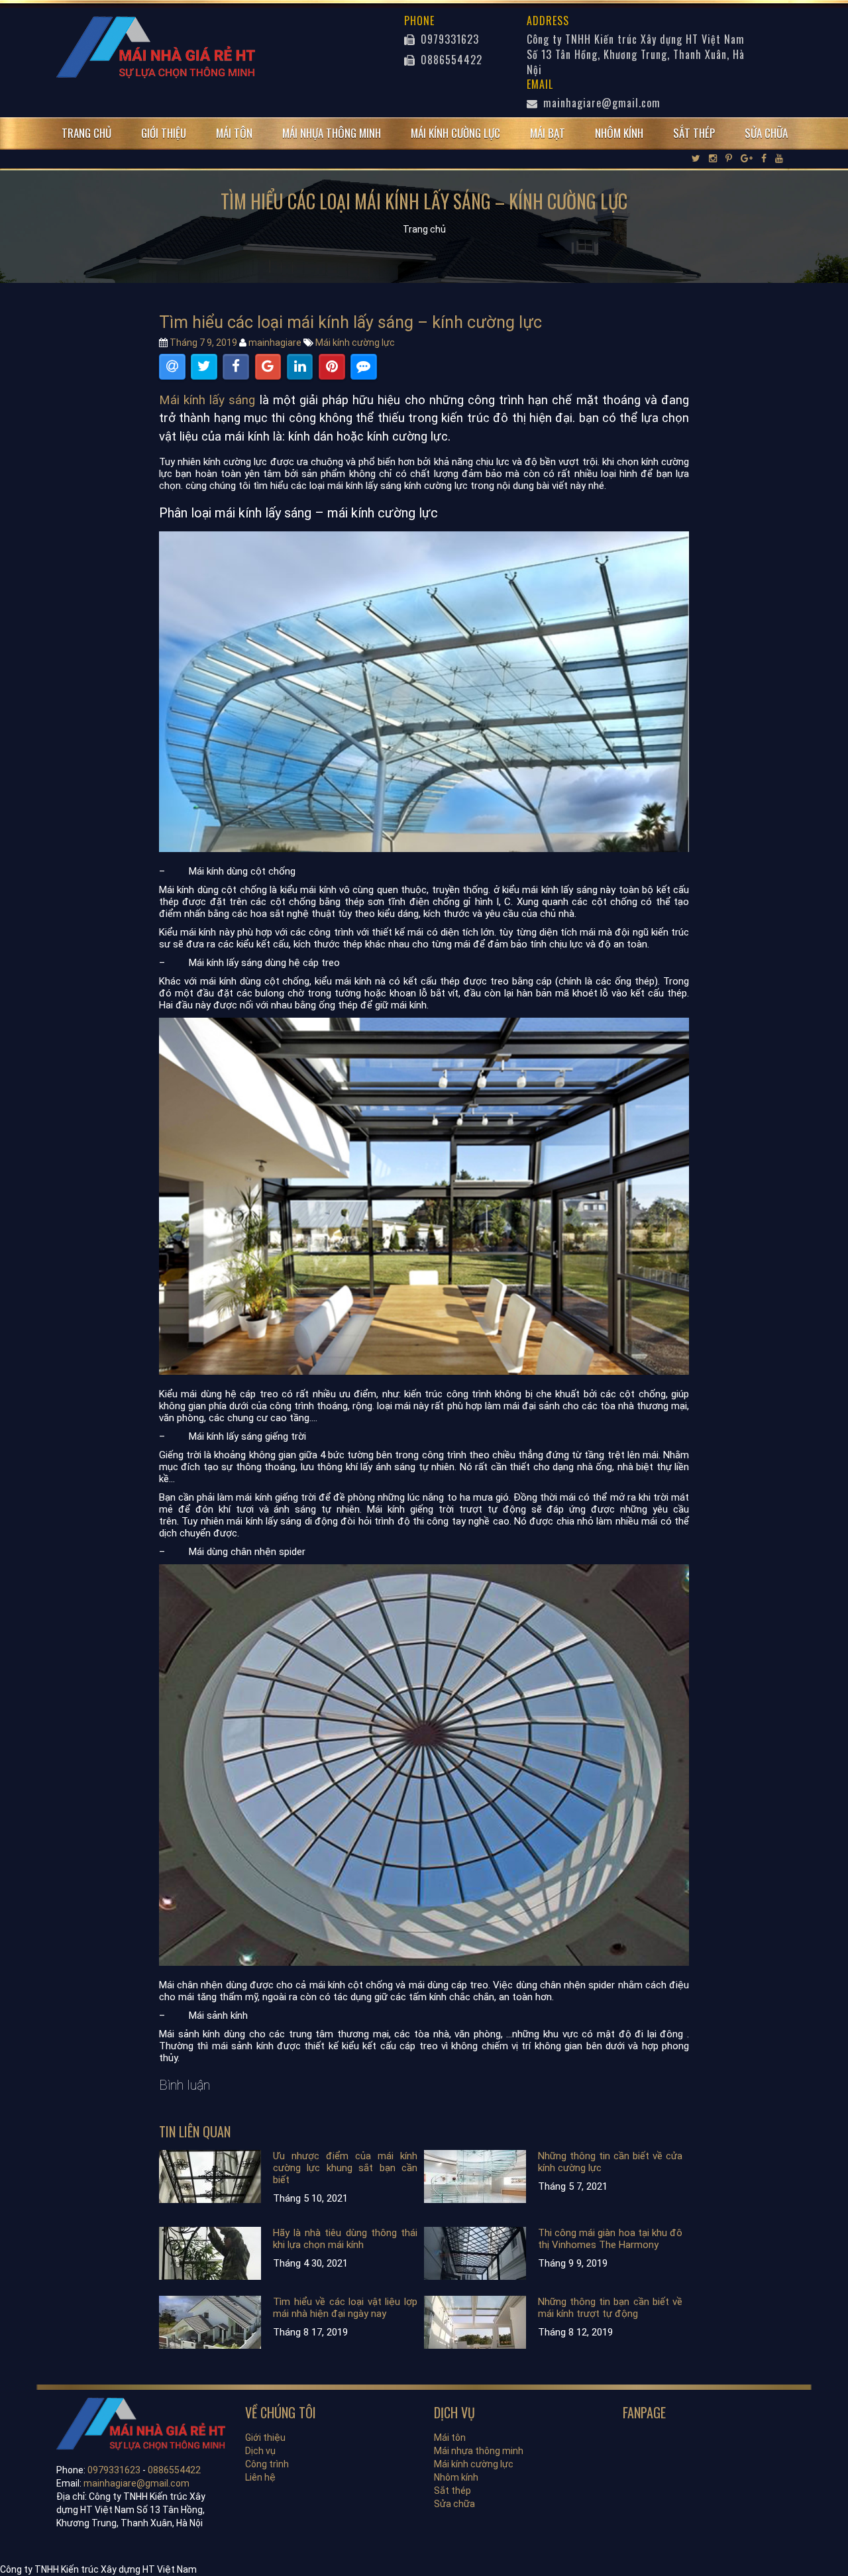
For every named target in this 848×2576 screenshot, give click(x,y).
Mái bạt (548, 133)
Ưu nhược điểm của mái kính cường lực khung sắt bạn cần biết (345, 2168)
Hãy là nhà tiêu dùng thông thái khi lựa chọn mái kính (345, 2239)
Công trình (267, 2464)
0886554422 (450, 60)
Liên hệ (260, 2477)
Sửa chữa (766, 133)
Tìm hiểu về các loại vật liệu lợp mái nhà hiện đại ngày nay (345, 2308)
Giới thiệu (164, 133)
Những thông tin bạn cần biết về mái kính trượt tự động (610, 2308)
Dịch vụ (260, 2451)
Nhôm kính (619, 133)
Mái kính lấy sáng (207, 400)
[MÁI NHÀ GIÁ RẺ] (156, 45)
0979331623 (448, 39)
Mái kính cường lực (455, 133)
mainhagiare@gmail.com (602, 103)
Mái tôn (234, 133)
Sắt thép (694, 133)
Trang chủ (86, 133)
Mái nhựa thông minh (332, 133)
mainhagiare (275, 343)
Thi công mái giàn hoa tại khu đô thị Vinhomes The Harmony (610, 2239)
